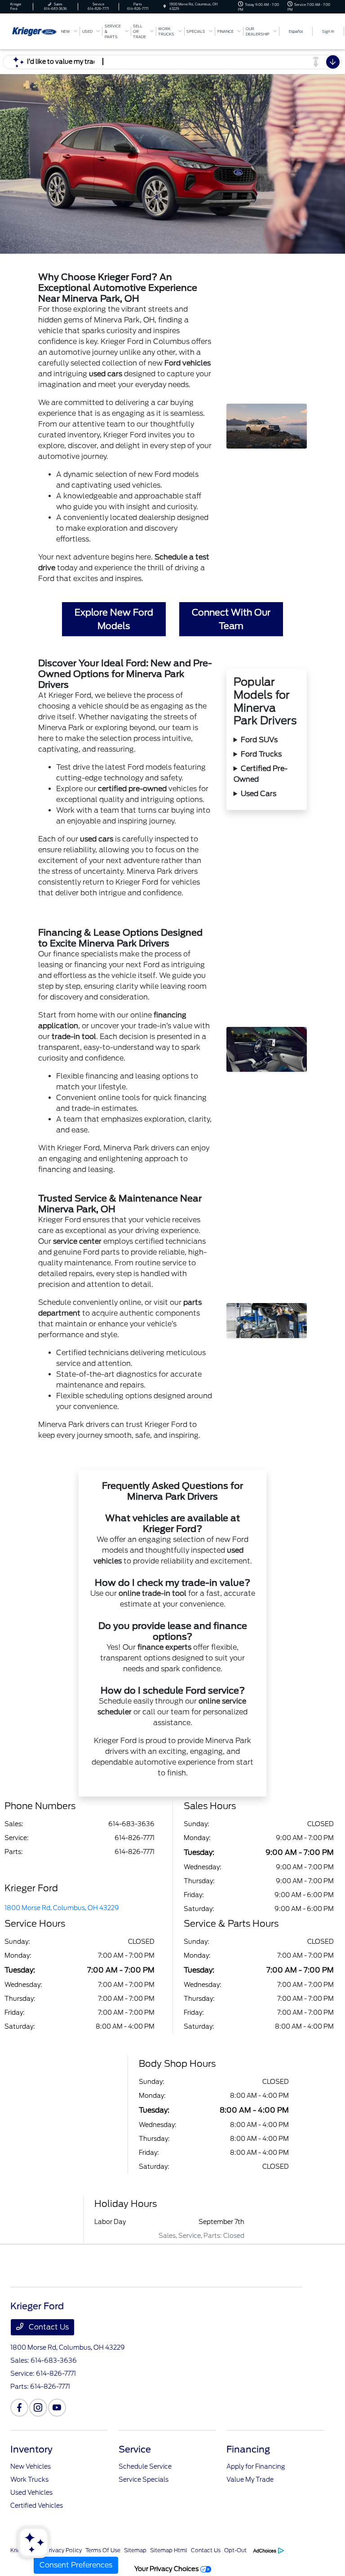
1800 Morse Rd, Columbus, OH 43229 (62, 1908)
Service (135, 2449)
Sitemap (135, 2550)
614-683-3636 (131, 1824)
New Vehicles (31, 2466)
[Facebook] (19, 2408)
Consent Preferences (76, 2565)
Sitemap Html (169, 2550)
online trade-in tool (153, 1593)
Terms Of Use (103, 2550)
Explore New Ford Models (114, 619)
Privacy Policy (64, 2550)
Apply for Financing (256, 2466)
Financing (248, 2449)
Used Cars (259, 794)
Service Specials (144, 2479)
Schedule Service (145, 2466)
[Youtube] (57, 2408)
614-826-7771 (135, 1838)
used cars (106, 374)
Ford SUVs (259, 740)
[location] (165, 7)
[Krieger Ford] (35, 31)
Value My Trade (250, 2479)
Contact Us (48, 2327)
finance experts (164, 1647)
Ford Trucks (261, 754)
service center (77, 1241)
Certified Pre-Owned (261, 774)
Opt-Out (235, 2550)
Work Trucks (29, 2479)
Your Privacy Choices (167, 2569)
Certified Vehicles (37, 2506)
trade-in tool (74, 1037)
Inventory (31, 2449)
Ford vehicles (188, 363)
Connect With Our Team (231, 619)
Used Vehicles (31, 2492)
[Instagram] (38, 2408)
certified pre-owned (132, 789)
